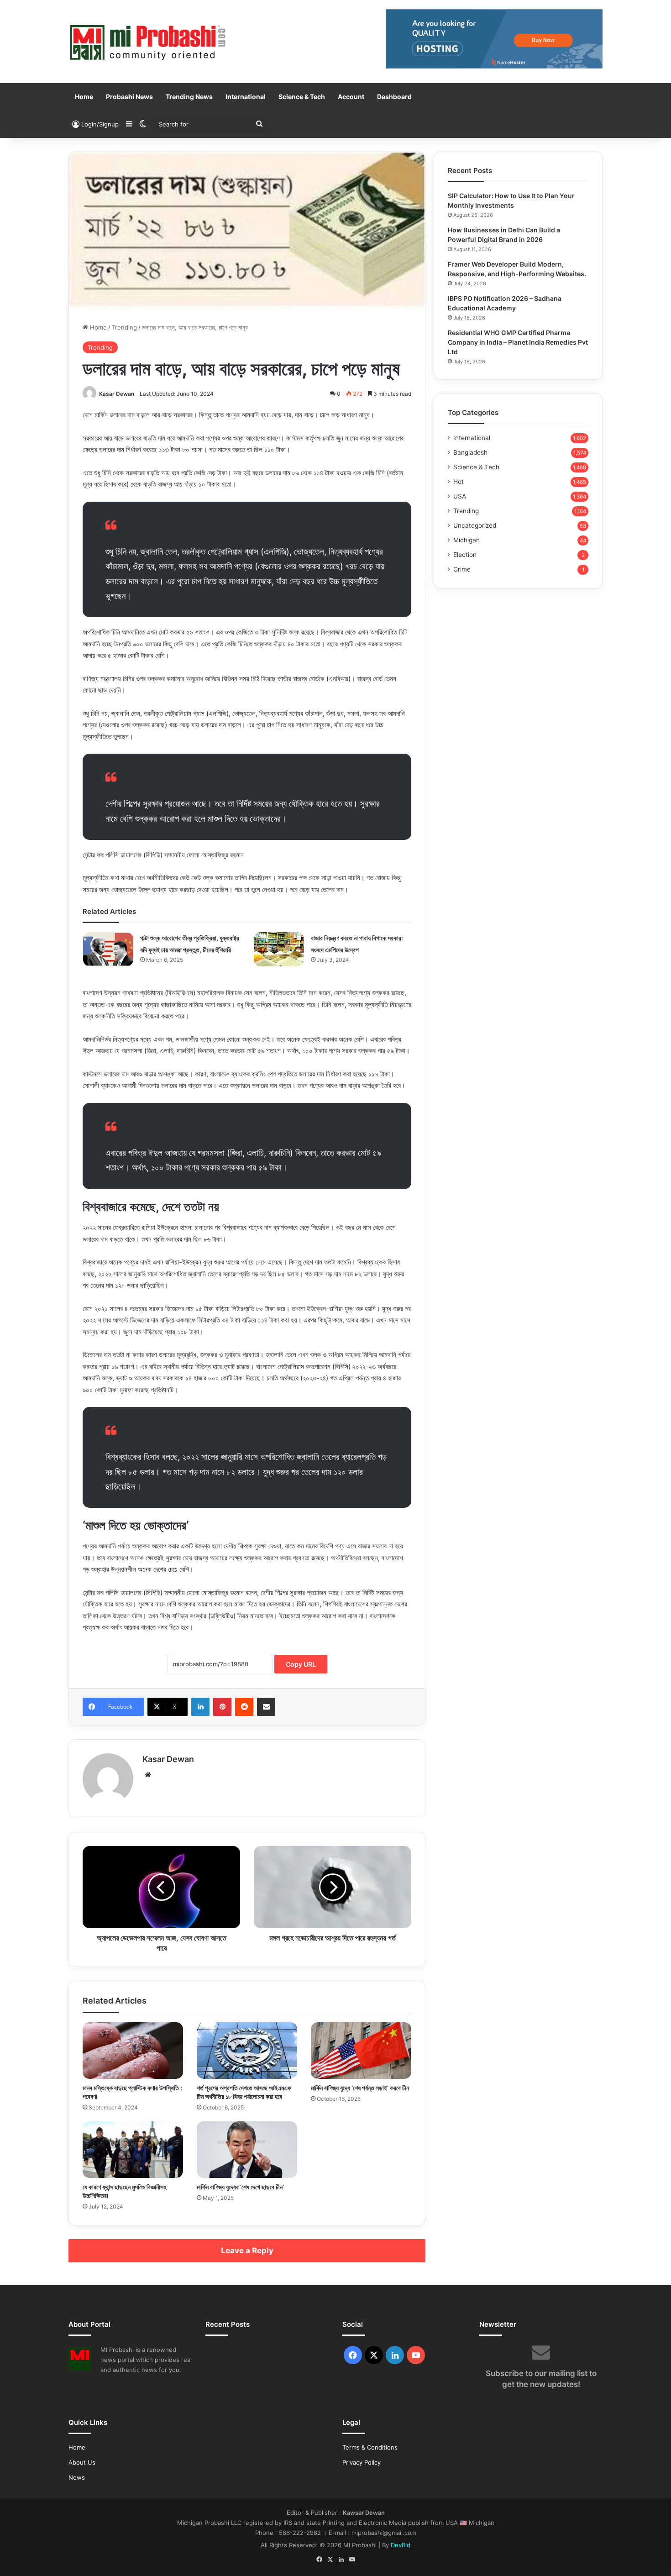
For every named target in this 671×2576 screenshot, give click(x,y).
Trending (124, 327)
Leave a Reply (247, 2251)
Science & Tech (302, 97)
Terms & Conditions (370, 2447)
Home (84, 97)
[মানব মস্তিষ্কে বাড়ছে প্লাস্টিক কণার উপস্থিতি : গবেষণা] (133, 2051)
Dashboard (394, 97)
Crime (462, 569)
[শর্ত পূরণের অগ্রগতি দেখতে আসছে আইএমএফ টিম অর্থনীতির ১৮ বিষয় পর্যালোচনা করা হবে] (247, 2051)
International (246, 97)
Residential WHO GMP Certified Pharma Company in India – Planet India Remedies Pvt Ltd (518, 342)
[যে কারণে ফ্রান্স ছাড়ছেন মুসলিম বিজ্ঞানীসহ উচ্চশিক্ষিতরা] (133, 2150)
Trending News (189, 97)
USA (460, 496)
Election (465, 555)
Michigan (467, 540)
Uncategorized (475, 525)
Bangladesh (470, 452)
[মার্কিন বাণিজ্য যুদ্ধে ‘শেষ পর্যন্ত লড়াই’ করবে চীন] (361, 2051)
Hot (459, 482)
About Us (82, 2462)
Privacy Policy (362, 2462)
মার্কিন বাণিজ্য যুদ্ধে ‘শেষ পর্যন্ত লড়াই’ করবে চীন (360, 2088)
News (77, 2477)
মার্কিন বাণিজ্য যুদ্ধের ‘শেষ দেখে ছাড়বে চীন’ (240, 2187)
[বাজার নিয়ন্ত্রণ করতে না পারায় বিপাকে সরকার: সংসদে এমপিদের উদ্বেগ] (279, 949)
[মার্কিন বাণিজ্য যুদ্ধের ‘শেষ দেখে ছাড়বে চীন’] (247, 2150)
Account (351, 97)
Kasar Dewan (117, 394)
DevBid (401, 2545)
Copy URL (301, 1664)
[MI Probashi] (148, 42)
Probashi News (129, 97)
